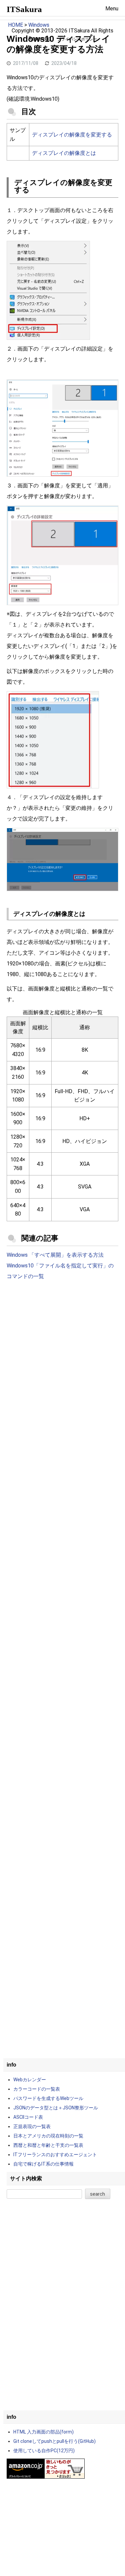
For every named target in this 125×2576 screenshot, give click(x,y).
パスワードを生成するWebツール (48, 2098)
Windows (39, 25)
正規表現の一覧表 (32, 2126)
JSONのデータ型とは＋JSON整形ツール (56, 2108)
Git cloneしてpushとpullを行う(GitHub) (54, 2441)
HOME (15, 25)
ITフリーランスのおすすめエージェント (55, 2155)
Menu (112, 9)
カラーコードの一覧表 (37, 2089)
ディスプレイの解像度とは (64, 153)
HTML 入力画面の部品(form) (43, 2432)
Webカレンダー (30, 2080)
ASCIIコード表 (28, 2117)
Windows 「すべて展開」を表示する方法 (55, 1255)
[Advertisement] (62, 1357)
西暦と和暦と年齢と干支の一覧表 (48, 2145)
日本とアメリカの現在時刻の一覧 (48, 2136)
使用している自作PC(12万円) (44, 2451)
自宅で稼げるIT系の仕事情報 (43, 2164)
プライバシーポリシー (77, 39)
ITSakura (24, 9)
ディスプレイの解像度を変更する (72, 135)
